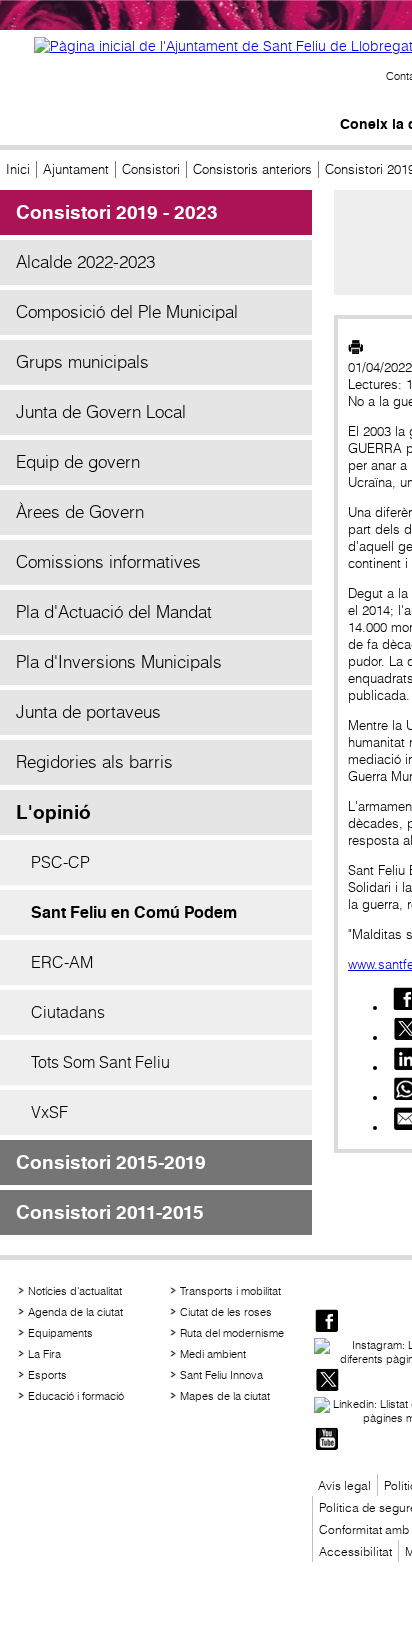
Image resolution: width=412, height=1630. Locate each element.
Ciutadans (68, 1012)
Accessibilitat (355, 1551)
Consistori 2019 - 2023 (117, 212)
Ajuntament (76, 169)
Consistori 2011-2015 (110, 1212)
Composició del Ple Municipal (127, 312)
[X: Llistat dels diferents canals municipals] (327, 1381)
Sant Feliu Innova (221, 1375)
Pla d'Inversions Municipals (119, 662)
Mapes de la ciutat (225, 1396)
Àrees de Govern (80, 512)
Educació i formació (76, 1396)
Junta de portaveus (88, 712)
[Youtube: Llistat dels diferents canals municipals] (327, 1440)
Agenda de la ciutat (75, 1312)
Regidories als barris (94, 762)
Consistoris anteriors (252, 169)
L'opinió (53, 812)
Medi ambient (213, 1354)
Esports (47, 1375)
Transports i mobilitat (230, 1291)
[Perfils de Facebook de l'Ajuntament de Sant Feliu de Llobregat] (327, 1322)
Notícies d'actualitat (75, 1291)
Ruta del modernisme (232, 1333)
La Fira (44, 1354)
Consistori (151, 169)
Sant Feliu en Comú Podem (134, 912)
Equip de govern (78, 462)
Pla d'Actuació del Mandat (114, 612)
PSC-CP (60, 862)
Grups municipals (82, 362)
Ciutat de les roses (226, 1312)
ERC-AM (62, 962)
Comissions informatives (108, 562)
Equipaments (60, 1333)
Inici (18, 169)
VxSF (49, 1112)
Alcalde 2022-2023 (85, 262)
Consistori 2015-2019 (111, 1162)
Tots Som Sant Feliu (100, 1062)
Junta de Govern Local (101, 412)
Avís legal (344, 1485)
